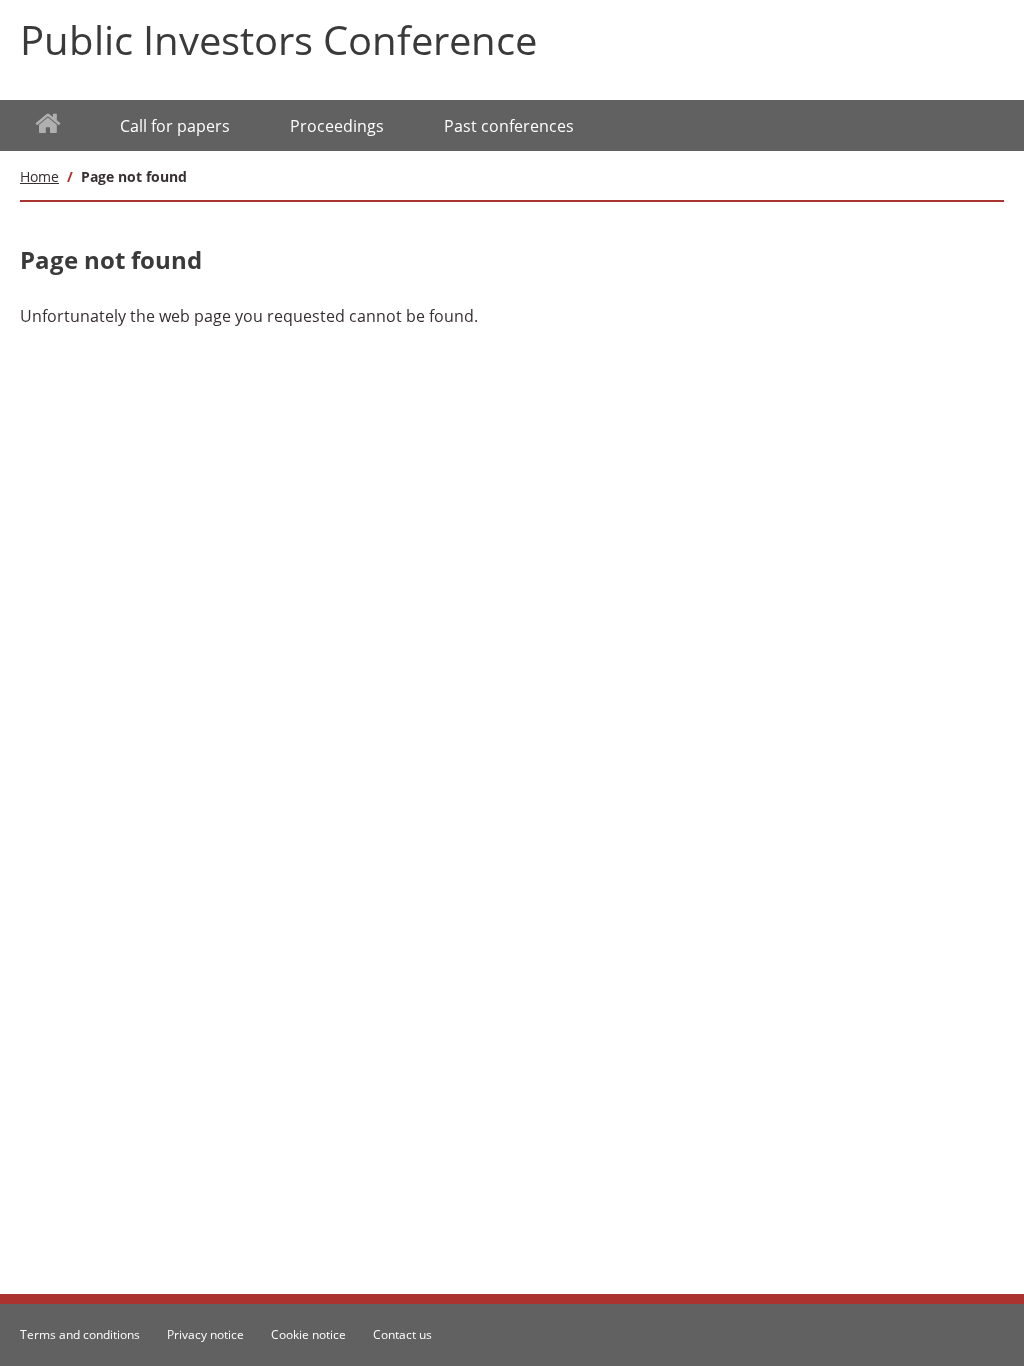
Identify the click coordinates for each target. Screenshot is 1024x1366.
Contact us (402, 1334)
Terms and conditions (80, 1334)
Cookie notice (308, 1334)
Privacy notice (205, 1334)
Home (39, 176)
